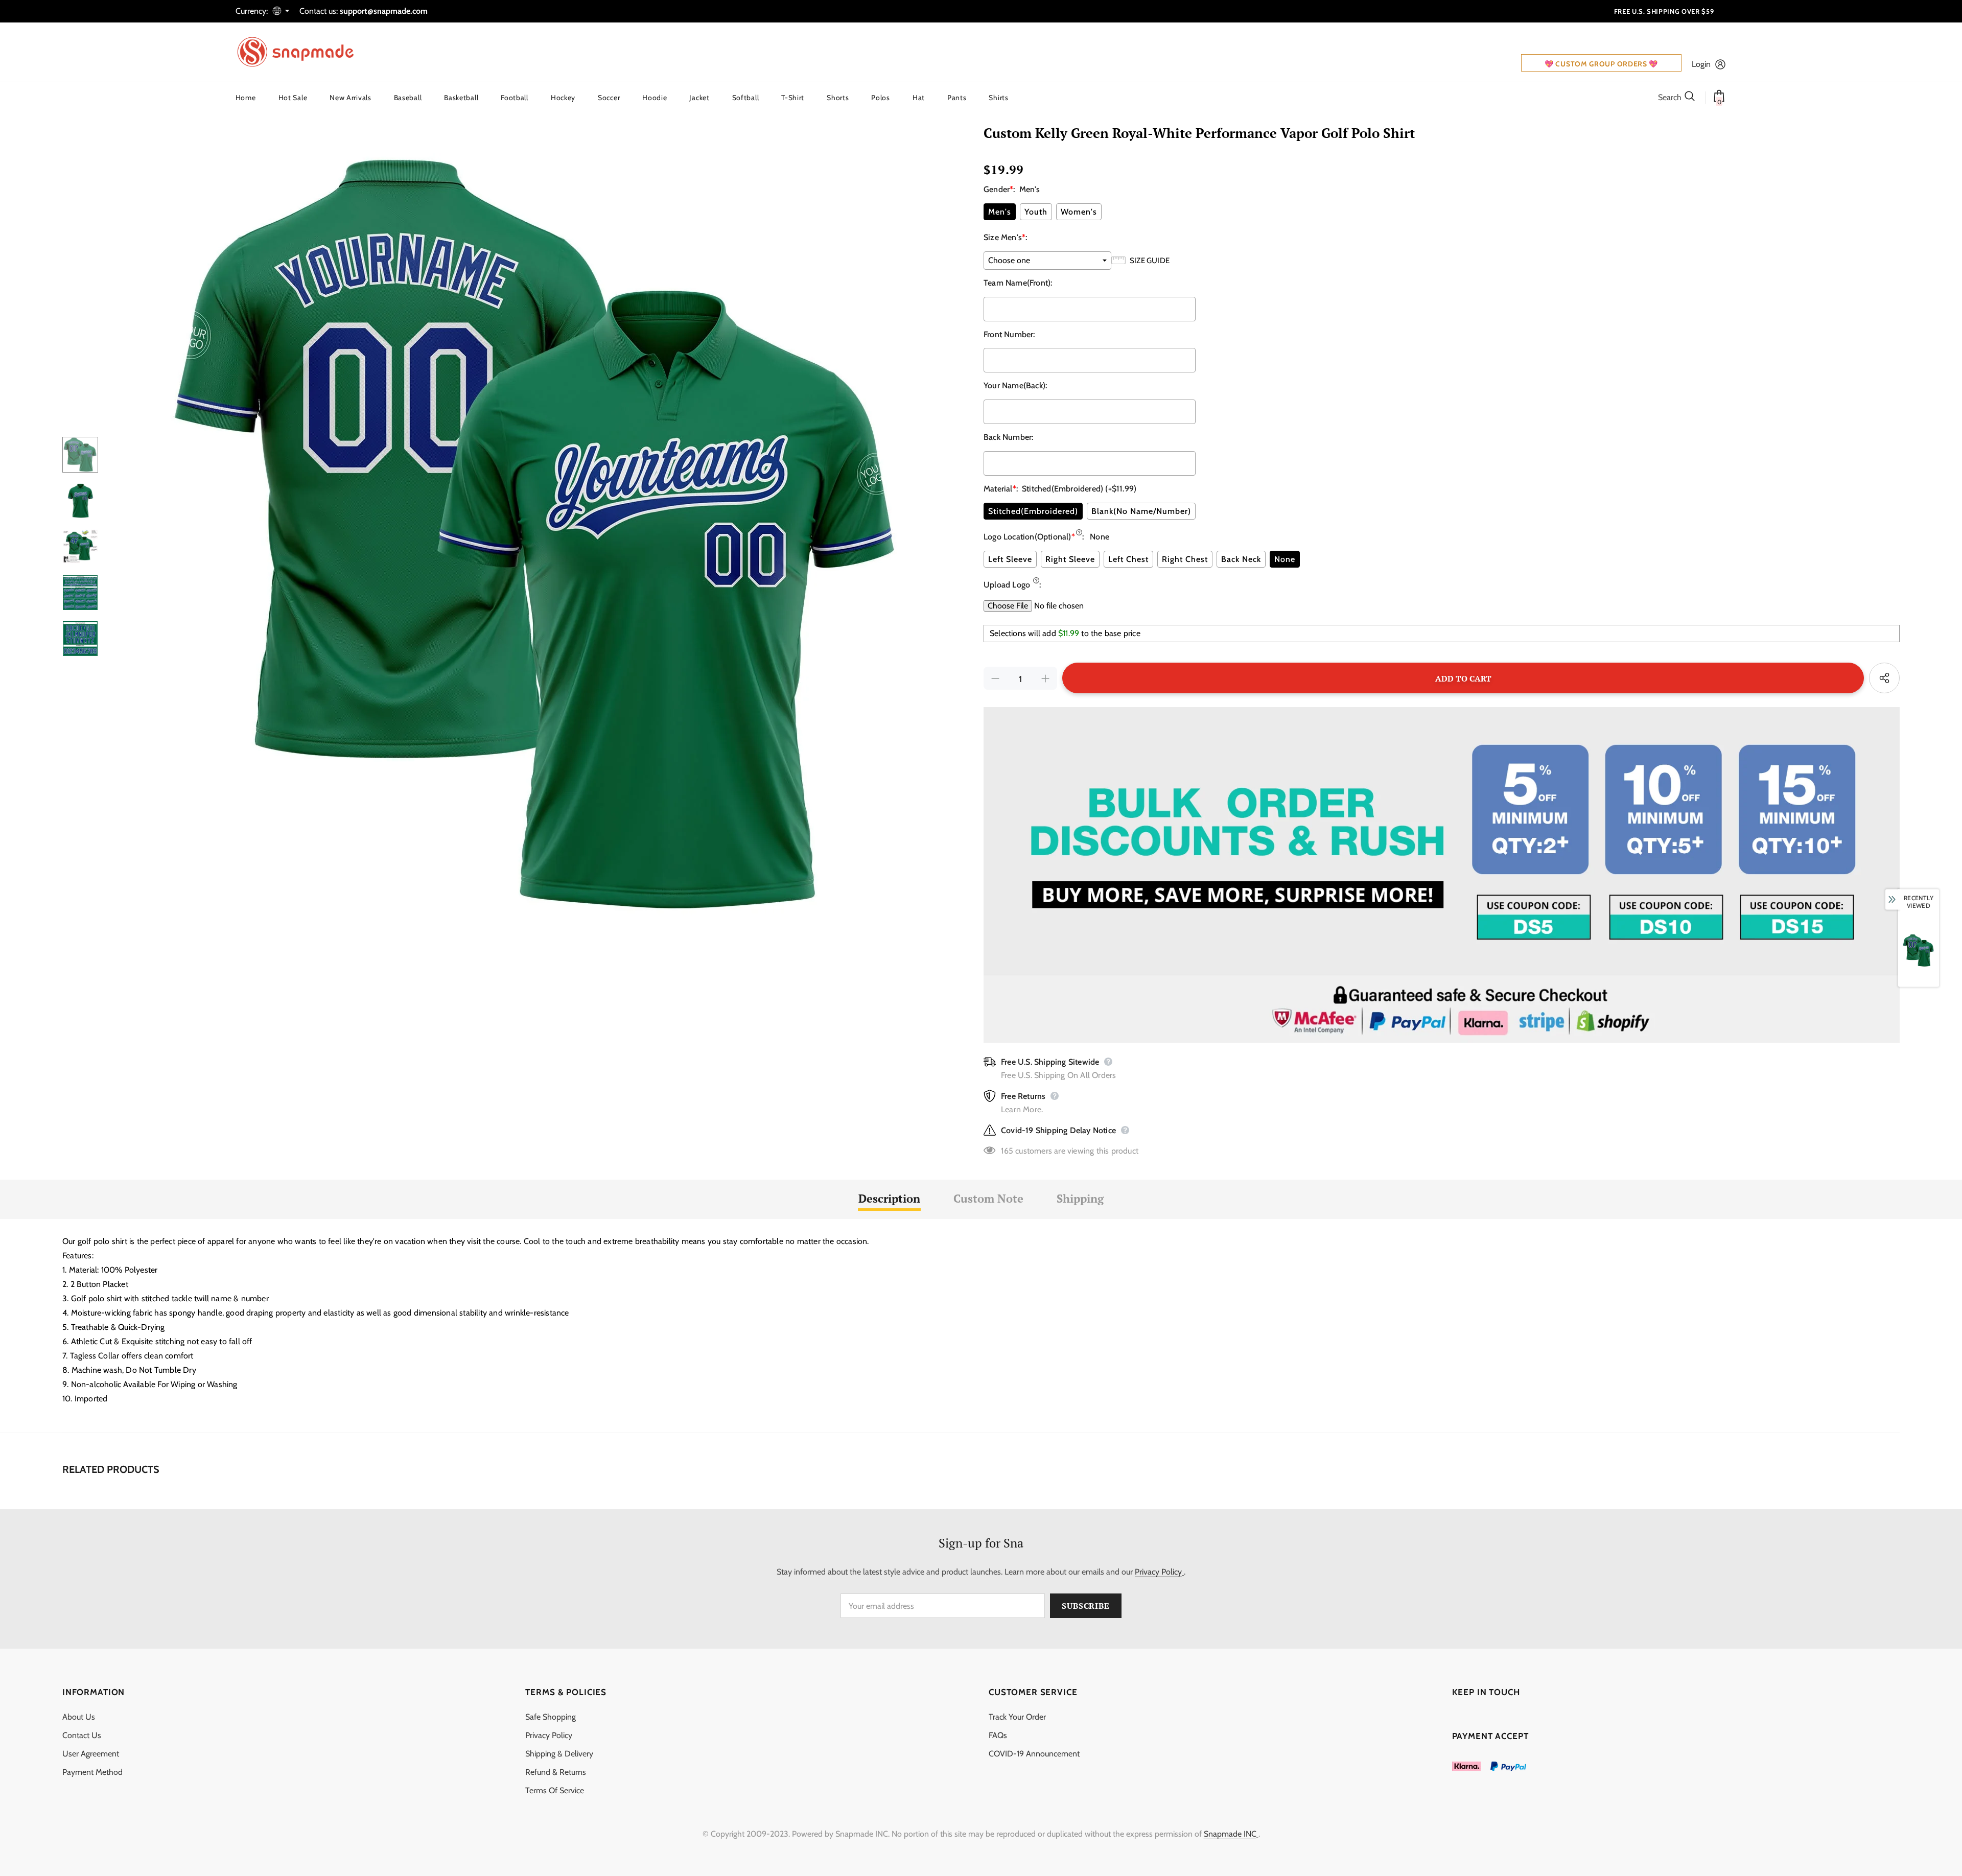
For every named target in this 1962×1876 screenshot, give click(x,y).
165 (1007, 1151)
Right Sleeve (1070, 559)
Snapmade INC (1230, 1834)
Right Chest (1185, 559)
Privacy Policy (1158, 1572)
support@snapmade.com (384, 11)
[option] (538, 536)
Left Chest (1128, 559)
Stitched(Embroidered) (1033, 511)
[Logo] (302, 52)
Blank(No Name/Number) (1141, 511)
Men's (1000, 212)
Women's (1079, 212)
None (1285, 559)
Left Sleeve (1010, 559)
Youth (1036, 212)
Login (1701, 64)
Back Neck (1241, 559)
